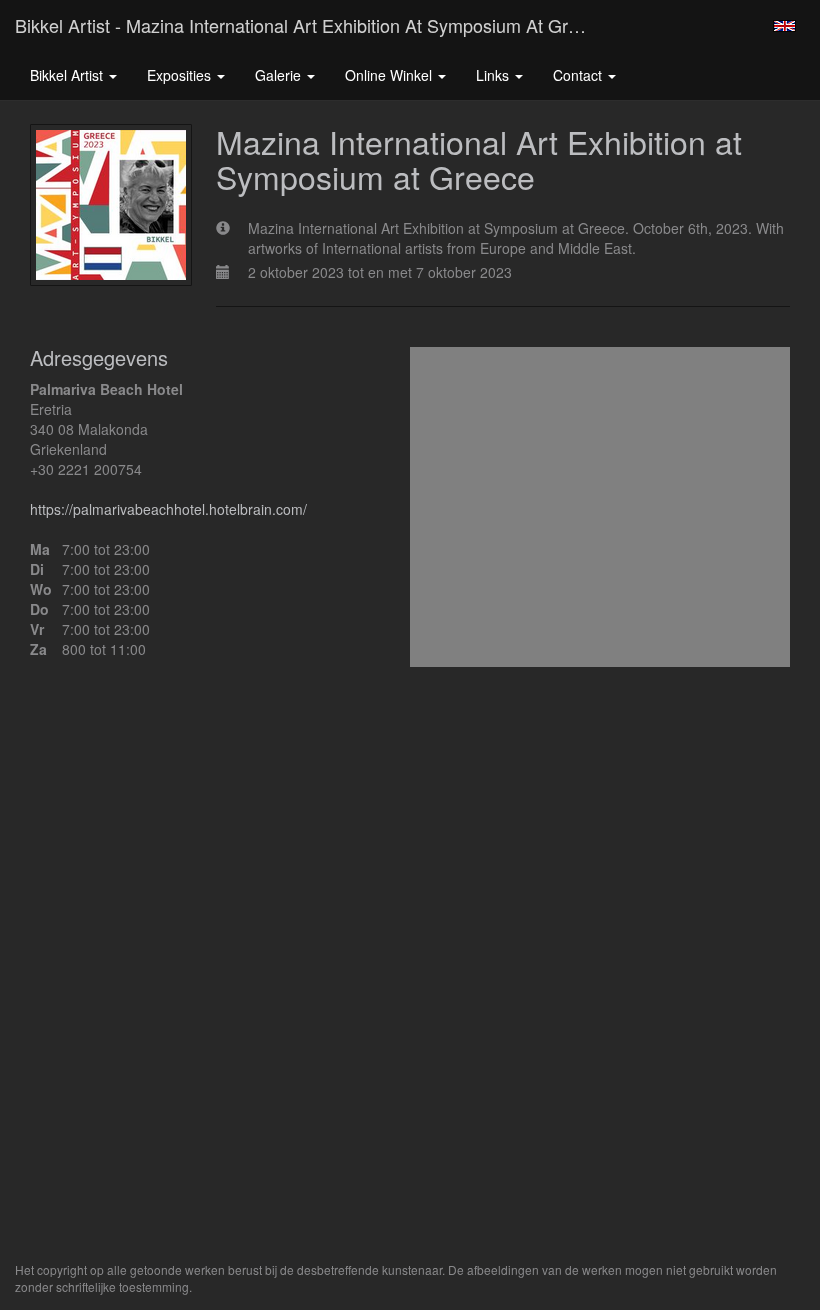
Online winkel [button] (390, 75)
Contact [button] (579, 75)
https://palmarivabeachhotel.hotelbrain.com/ (168, 509)
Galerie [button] (280, 75)
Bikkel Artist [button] (68, 75)
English (784, 26)
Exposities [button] (181, 75)
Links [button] (494, 75)
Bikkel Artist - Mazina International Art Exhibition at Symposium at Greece (311, 25)
